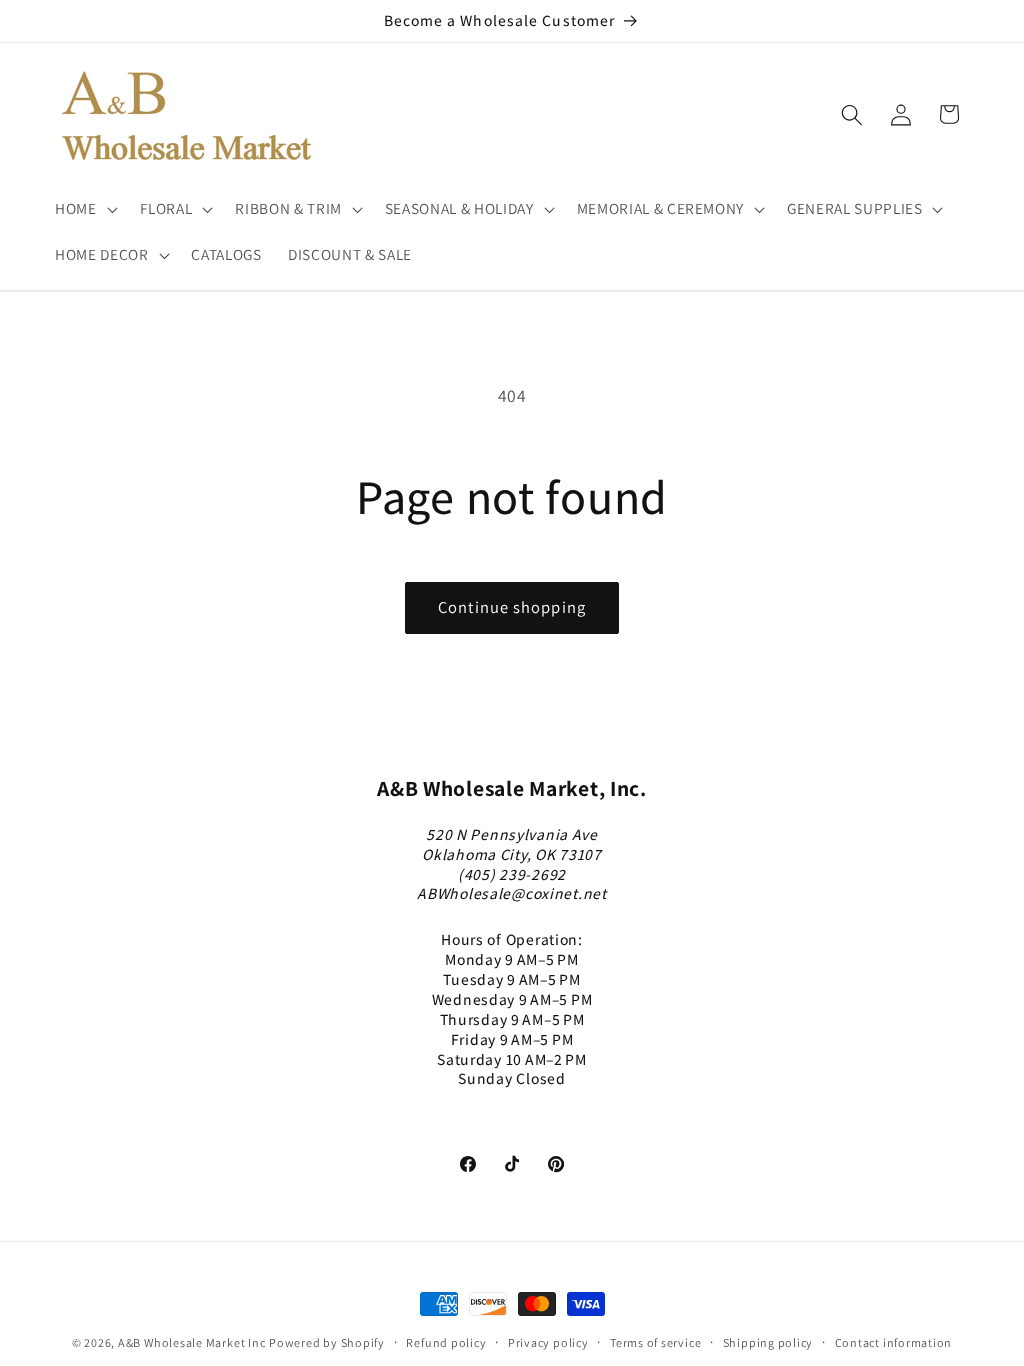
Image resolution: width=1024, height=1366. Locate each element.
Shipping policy (768, 1342)
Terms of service (655, 1342)
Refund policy (446, 1342)
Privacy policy (548, 1342)
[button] (84, 209)
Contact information (894, 1342)
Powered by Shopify (327, 1342)
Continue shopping (512, 607)
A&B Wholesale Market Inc (191, 1342)
